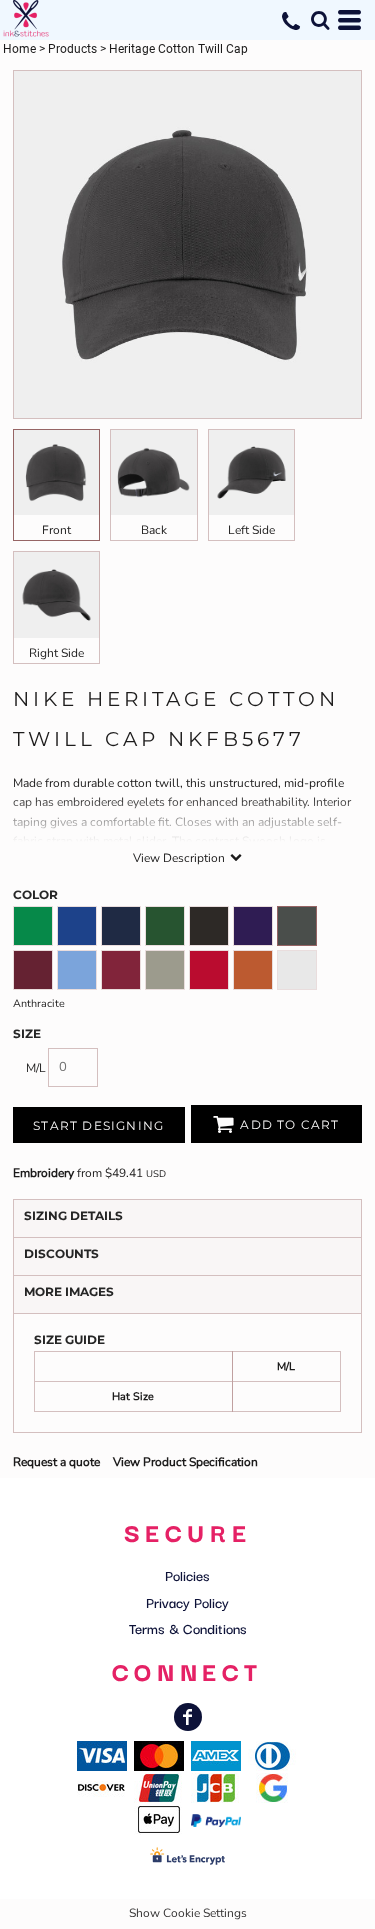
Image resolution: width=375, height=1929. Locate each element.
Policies (187, 1575)
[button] (320, 20)
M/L (36, 1068)
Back (154, 530)
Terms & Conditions (188, 1628)
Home (19, 49)
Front (56, 530)
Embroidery (43, 1173)
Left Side (251, 530)
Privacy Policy (187, 1602)
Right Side (56, 653)
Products (72, 49)
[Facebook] (188, 1717)
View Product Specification (185, 1462)
